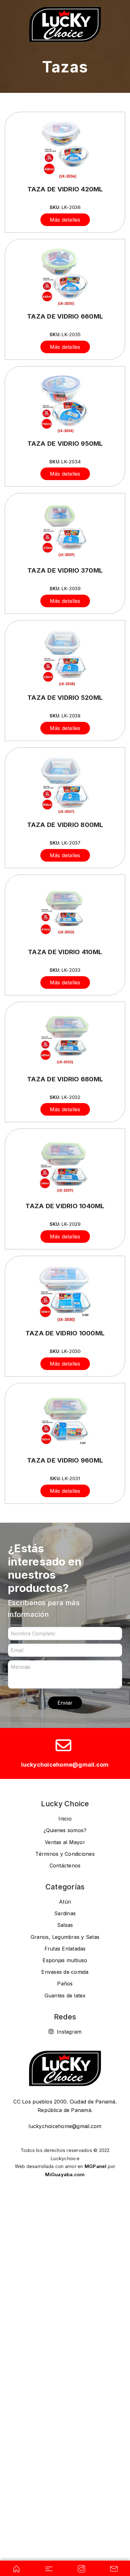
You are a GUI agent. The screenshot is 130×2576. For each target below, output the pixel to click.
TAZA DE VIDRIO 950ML (65, 444)
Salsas (65, 1925)
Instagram (68, 2032)
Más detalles (65, 220)
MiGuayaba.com (65, 2174)
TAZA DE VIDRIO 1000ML (65, 1333)
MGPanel (96, 2166)
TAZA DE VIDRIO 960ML (65, 1460)
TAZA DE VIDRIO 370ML (65, 570)
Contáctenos (65, 1865)
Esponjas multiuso (65, 1960)
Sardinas (65, 1913)
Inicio (65, 1819)
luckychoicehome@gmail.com (65, 1765)
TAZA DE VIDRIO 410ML (65, 952)
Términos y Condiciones (65, 1854)
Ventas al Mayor (65, 1842)
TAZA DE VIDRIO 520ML (65, 698)
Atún (65, 1902)
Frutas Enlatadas (65, 1949)
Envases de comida (65, 1972)
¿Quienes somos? (65, 1830)
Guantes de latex (65, 1996)
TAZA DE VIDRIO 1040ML (65, 1206)
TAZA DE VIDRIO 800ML (65, 825)
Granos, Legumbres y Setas (65, 1937)
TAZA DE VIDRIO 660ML (65, 316)
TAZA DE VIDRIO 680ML (65, 1079)
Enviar (65, 1703)
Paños (65, 1984)
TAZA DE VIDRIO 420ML (65, 189)
